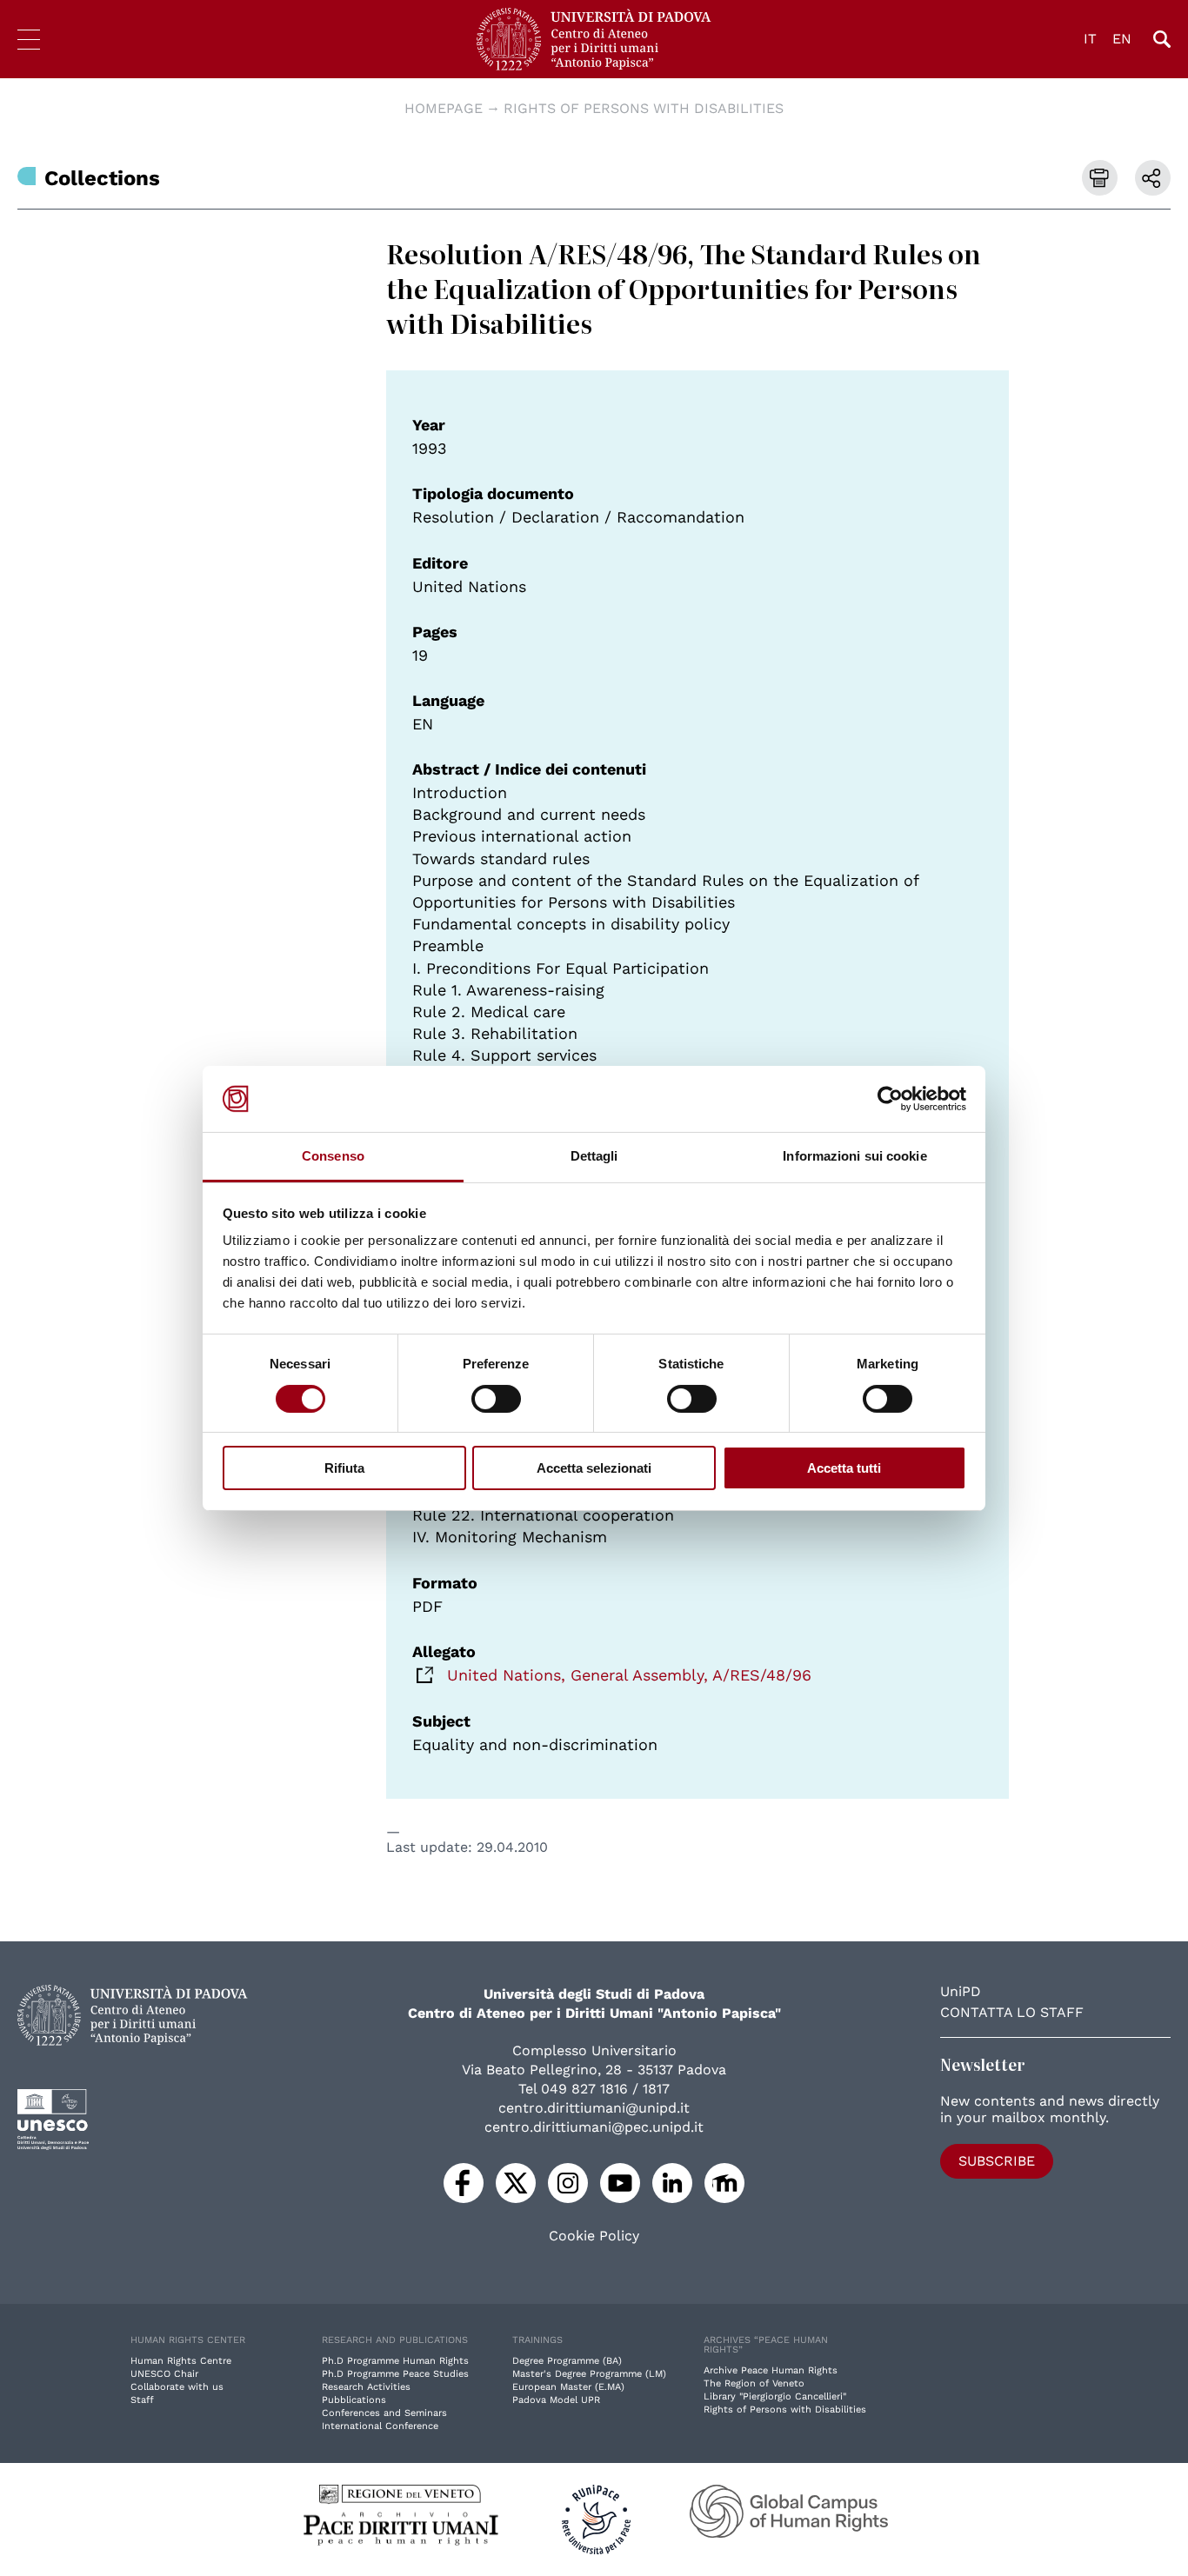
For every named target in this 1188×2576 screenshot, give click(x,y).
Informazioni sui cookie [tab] (854, 1156)
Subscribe (997, 2161)
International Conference (380, 2426)
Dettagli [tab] (594, 1156)
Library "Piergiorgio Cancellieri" (775, 2396)
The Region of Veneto (754, 2383)
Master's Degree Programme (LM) (589, 2374)
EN (1122, 39)
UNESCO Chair (164, 2374)
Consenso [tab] (333, 1156)
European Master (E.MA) (568, 2387)
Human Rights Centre (181, 2361)
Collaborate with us (177, 2387)
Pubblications (354, 2400)
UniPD (961, 1991)
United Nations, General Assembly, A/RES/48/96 (629, 1675)
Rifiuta (344, 1468)
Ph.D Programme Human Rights (395, 2361)
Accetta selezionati (594, 1468)
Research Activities (366, 2387)
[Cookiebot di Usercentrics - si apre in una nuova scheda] (890, 1099)
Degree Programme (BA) (567, 2361)
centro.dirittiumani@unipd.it (594, 2108)
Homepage (444, 108)
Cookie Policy (594, 2236)
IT (1090, 39)
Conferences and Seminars (384, 2413)
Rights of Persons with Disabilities (644, 108)
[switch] (496, 1399)
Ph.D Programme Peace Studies (395, 2374)
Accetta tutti (844, 1468)
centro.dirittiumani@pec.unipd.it (594, 2127)
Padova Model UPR (556, 2400)
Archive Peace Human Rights (771, 2370)
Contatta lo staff (1012, 2012)
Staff (142, 2400)
